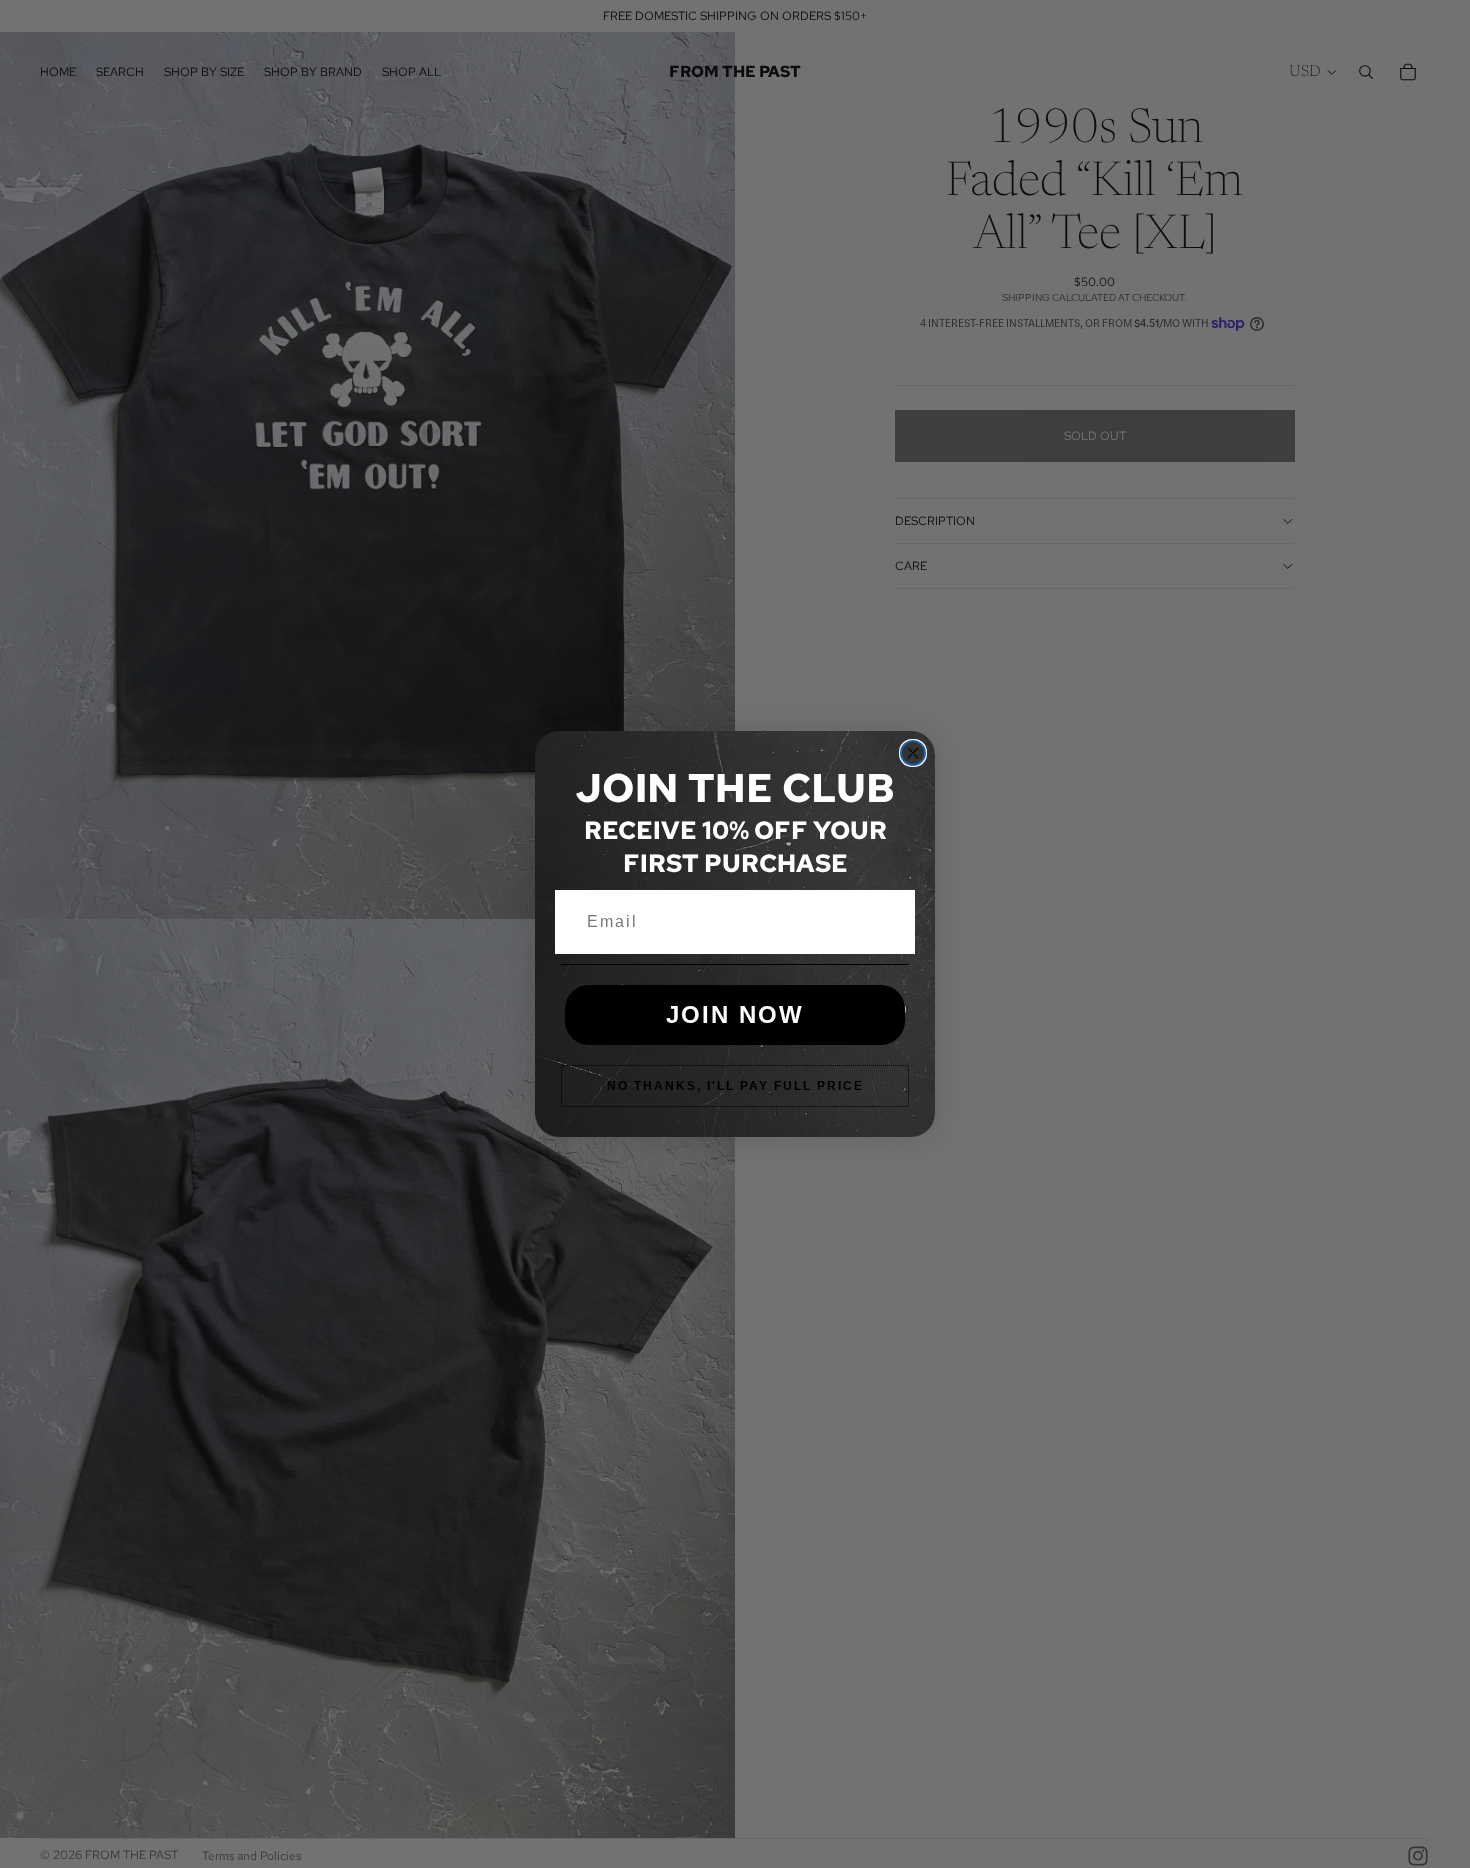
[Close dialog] (913, 753)
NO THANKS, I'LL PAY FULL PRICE (735, 1086)
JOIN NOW (735, 1014)
